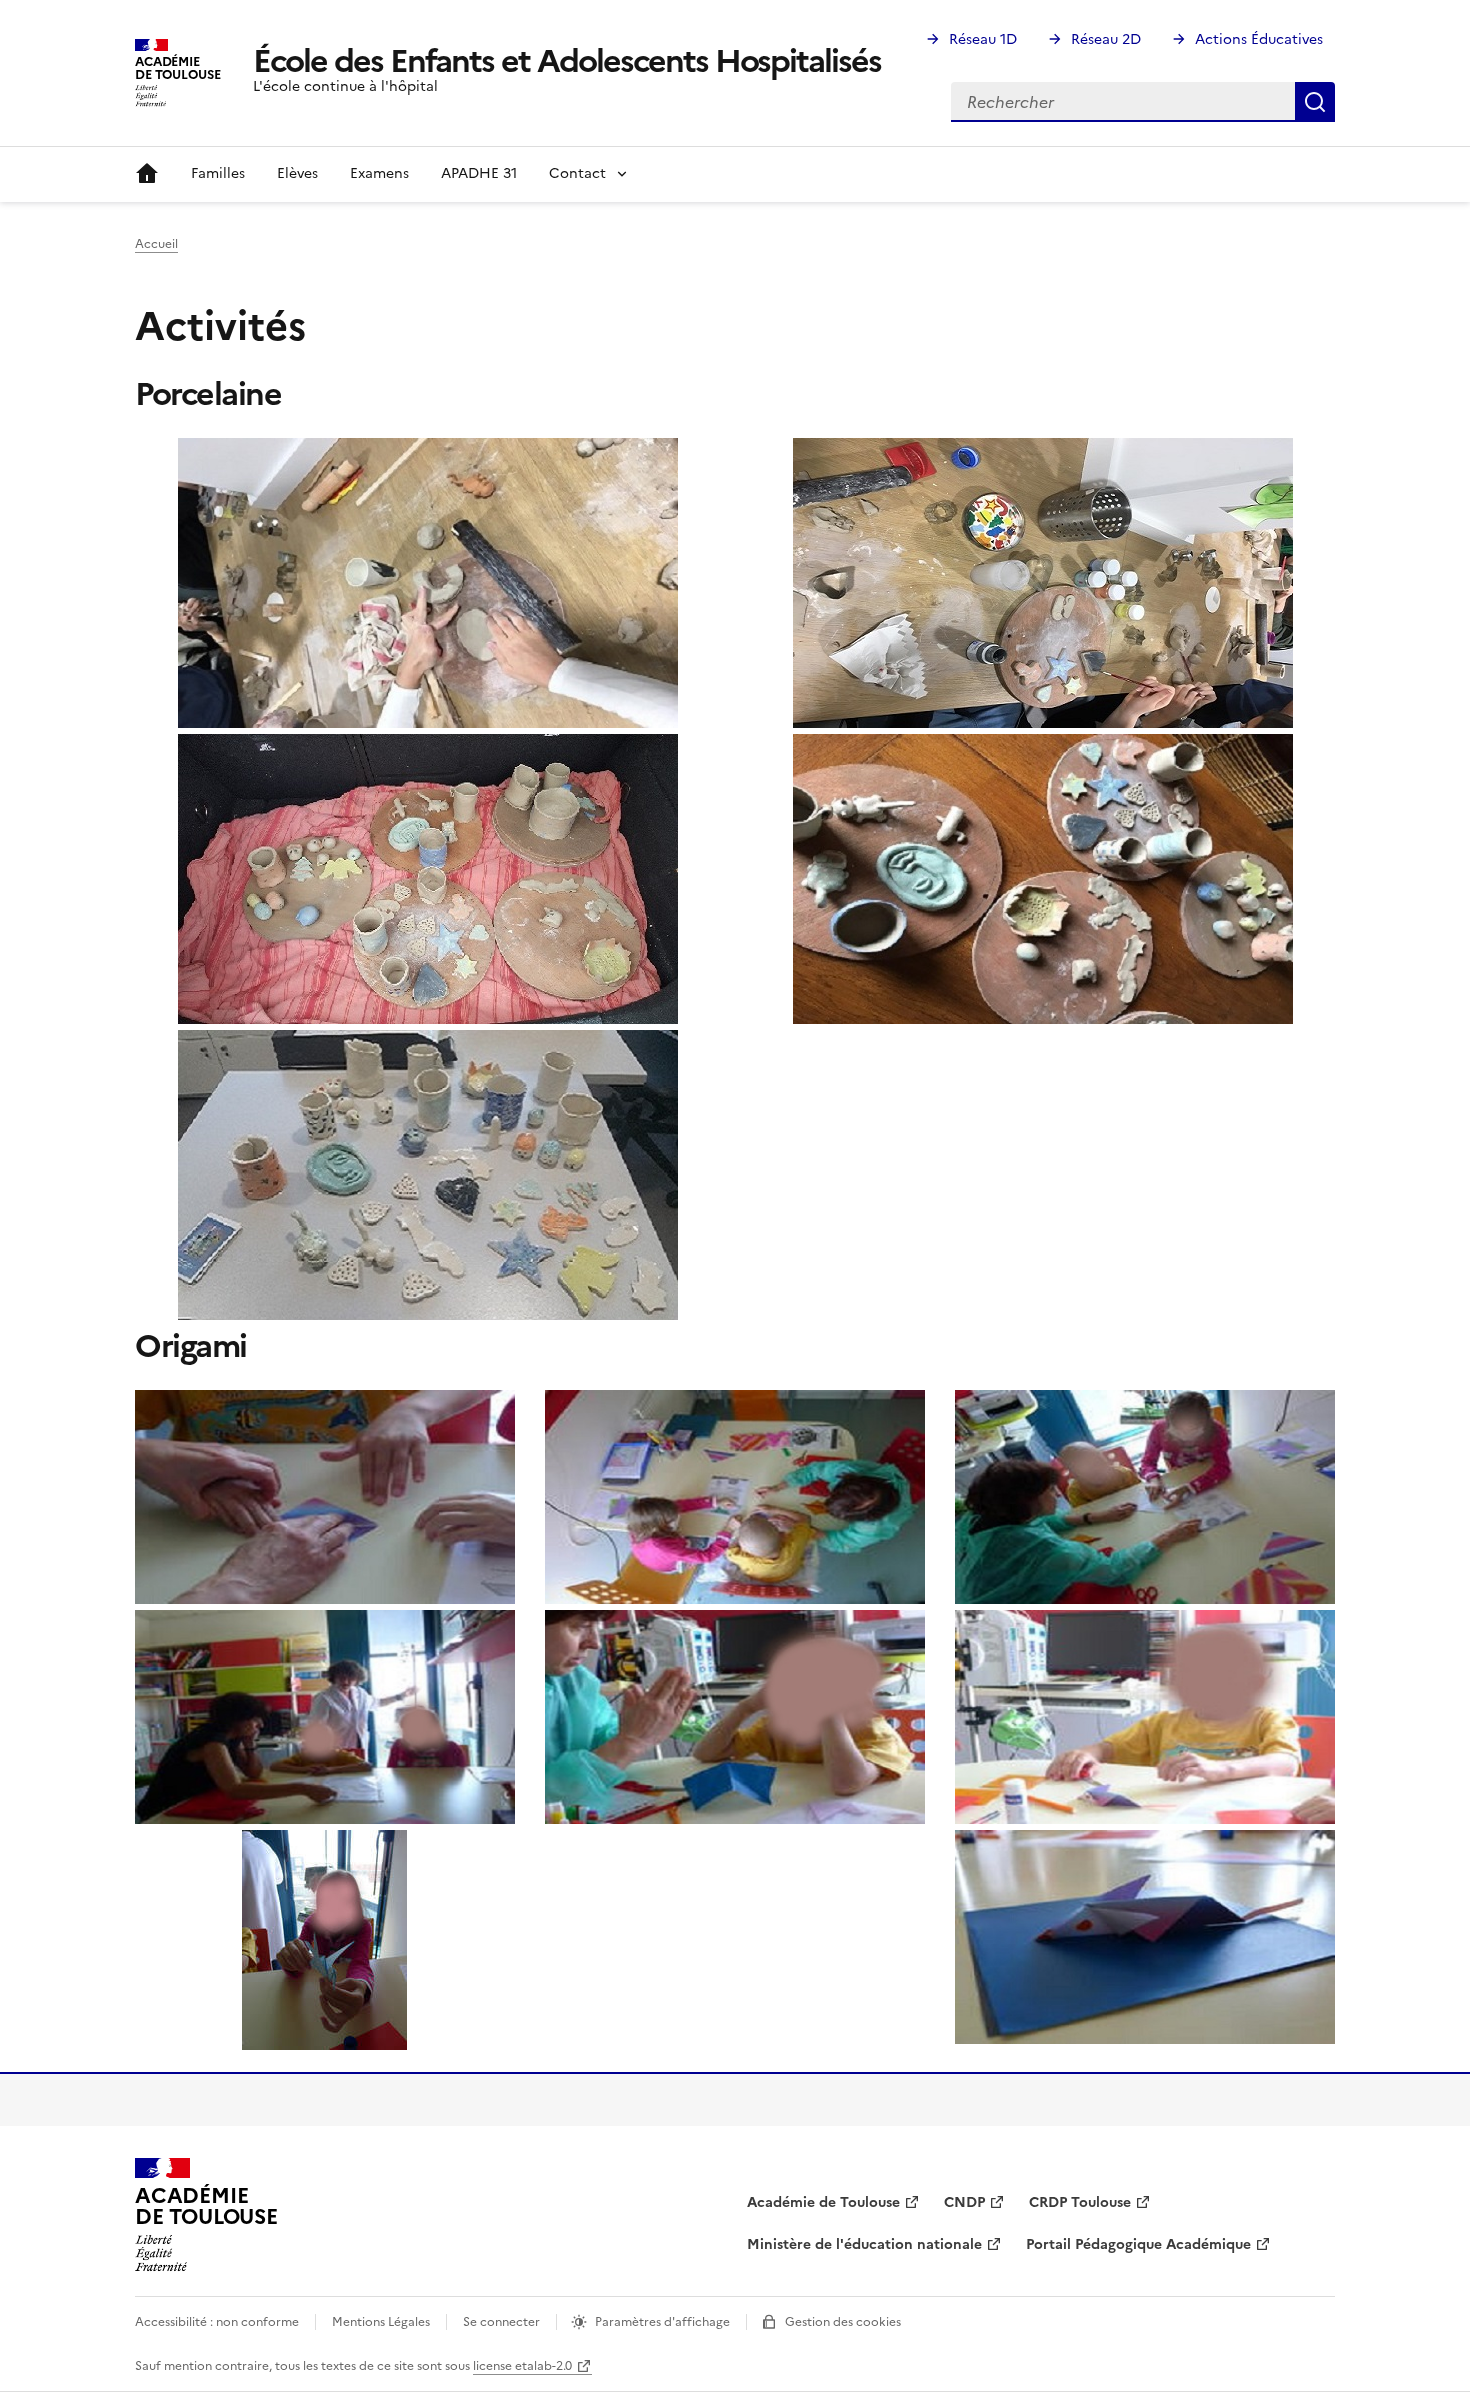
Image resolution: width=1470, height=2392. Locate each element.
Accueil (147, 174)
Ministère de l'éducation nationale (864, 2244)
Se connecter (501, 2322)
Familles (218, 173)
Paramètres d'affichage (662, 2322)
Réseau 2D (1106, 39)
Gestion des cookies (843, 2322)
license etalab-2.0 (522, 2366)
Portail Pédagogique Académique (1138, 2244)
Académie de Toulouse (823, 2202)
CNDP (964, 2202)
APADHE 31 (479, 173)
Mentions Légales (381, 2322)
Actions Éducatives (1259, 39)
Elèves (297, 173)
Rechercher (1315, 102)
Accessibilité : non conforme (217, 2322)
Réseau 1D (983, 39)
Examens (379, 173)
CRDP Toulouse (1080, 2202)
